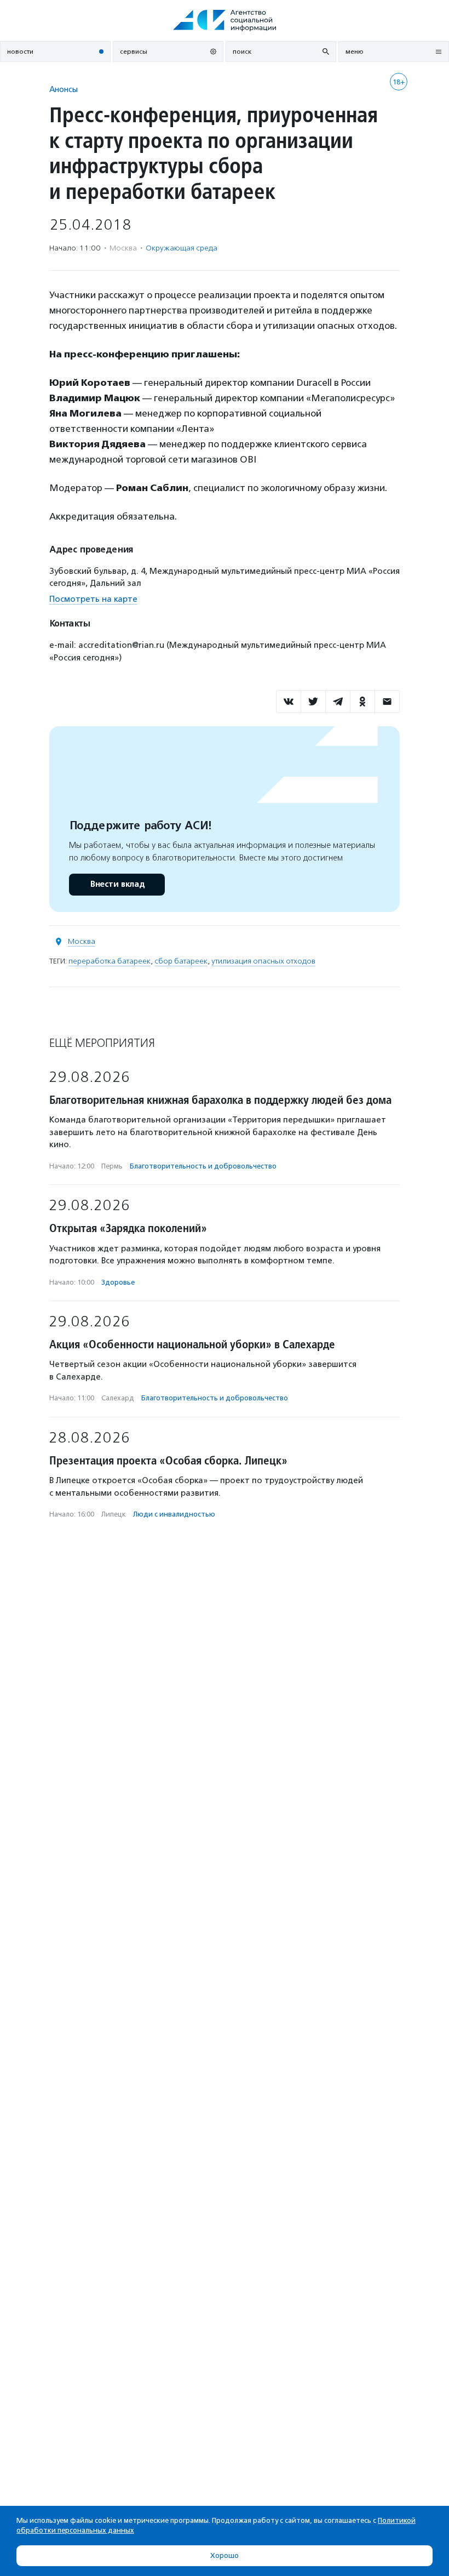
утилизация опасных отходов (263, 961)
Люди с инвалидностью (174, 1514)
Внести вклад (117, 884)
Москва (82, 941)
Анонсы (64, 89)
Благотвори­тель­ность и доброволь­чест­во (203, 1166)
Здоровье (118, 1282)
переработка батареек (110, 961)
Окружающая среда (182, 248)
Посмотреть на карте (93, 599)
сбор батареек (181, 961)
